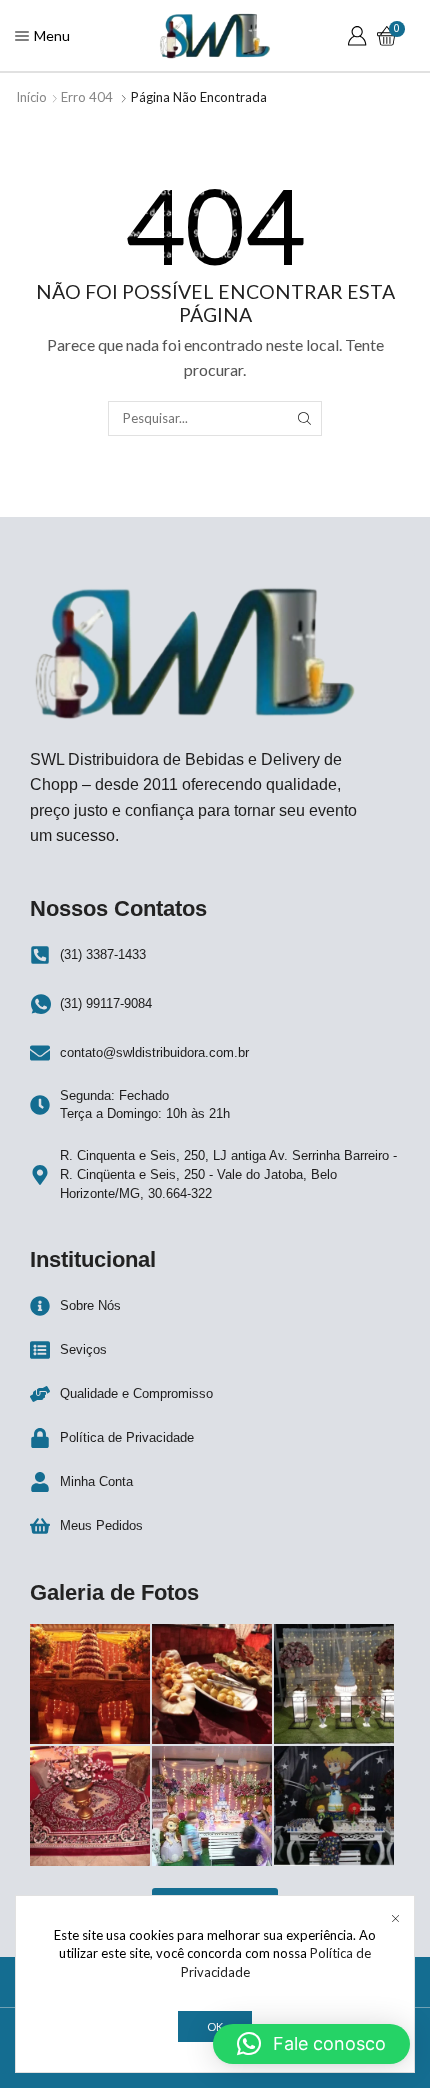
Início (31, 97)
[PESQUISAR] (304, 418)
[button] (311, 2044)
